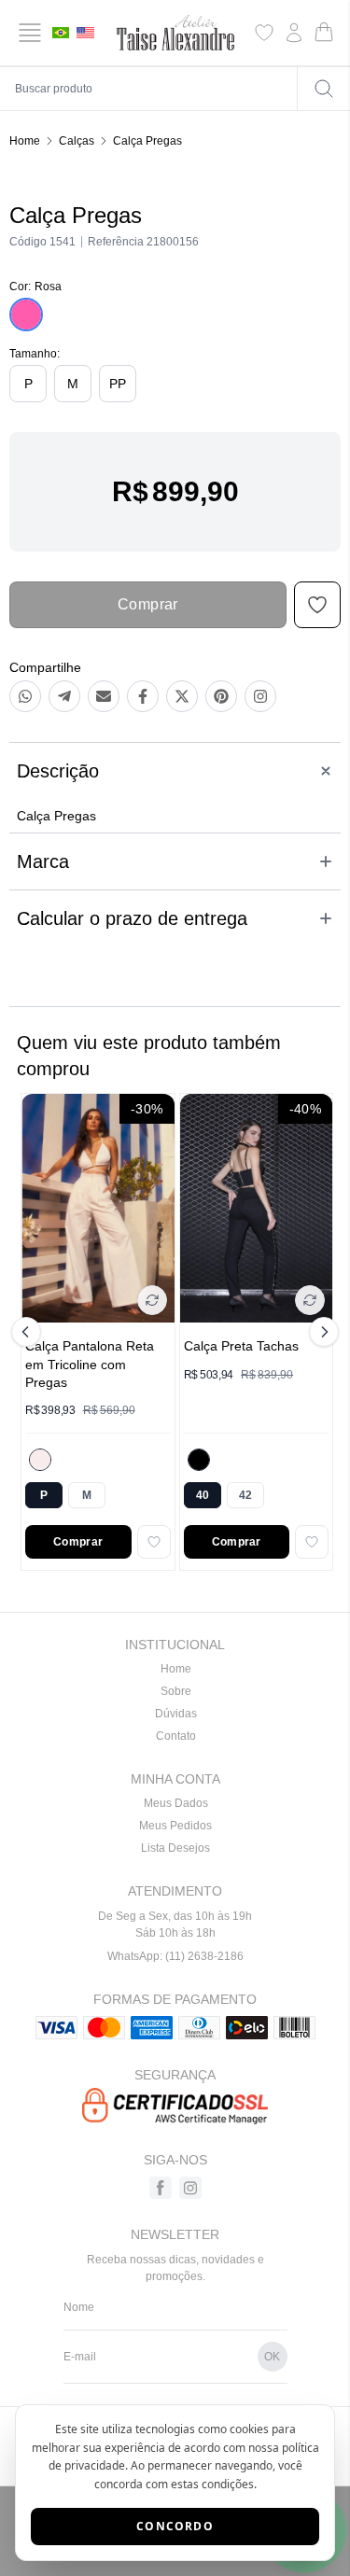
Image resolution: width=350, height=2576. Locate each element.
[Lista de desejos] (264, 33)
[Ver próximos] (321, 1332)
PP (118, 384)
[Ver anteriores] (29, 1332)
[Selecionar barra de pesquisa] (324, 89)
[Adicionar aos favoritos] (154, 1542)
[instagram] (190, 2188)
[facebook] (161, 2188)
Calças (77, 141)
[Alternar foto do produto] (152, 1300)
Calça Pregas (147, 141)
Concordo (175, 2526)
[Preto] (199, 1460)
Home (25, 141)
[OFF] (40, 1460)
